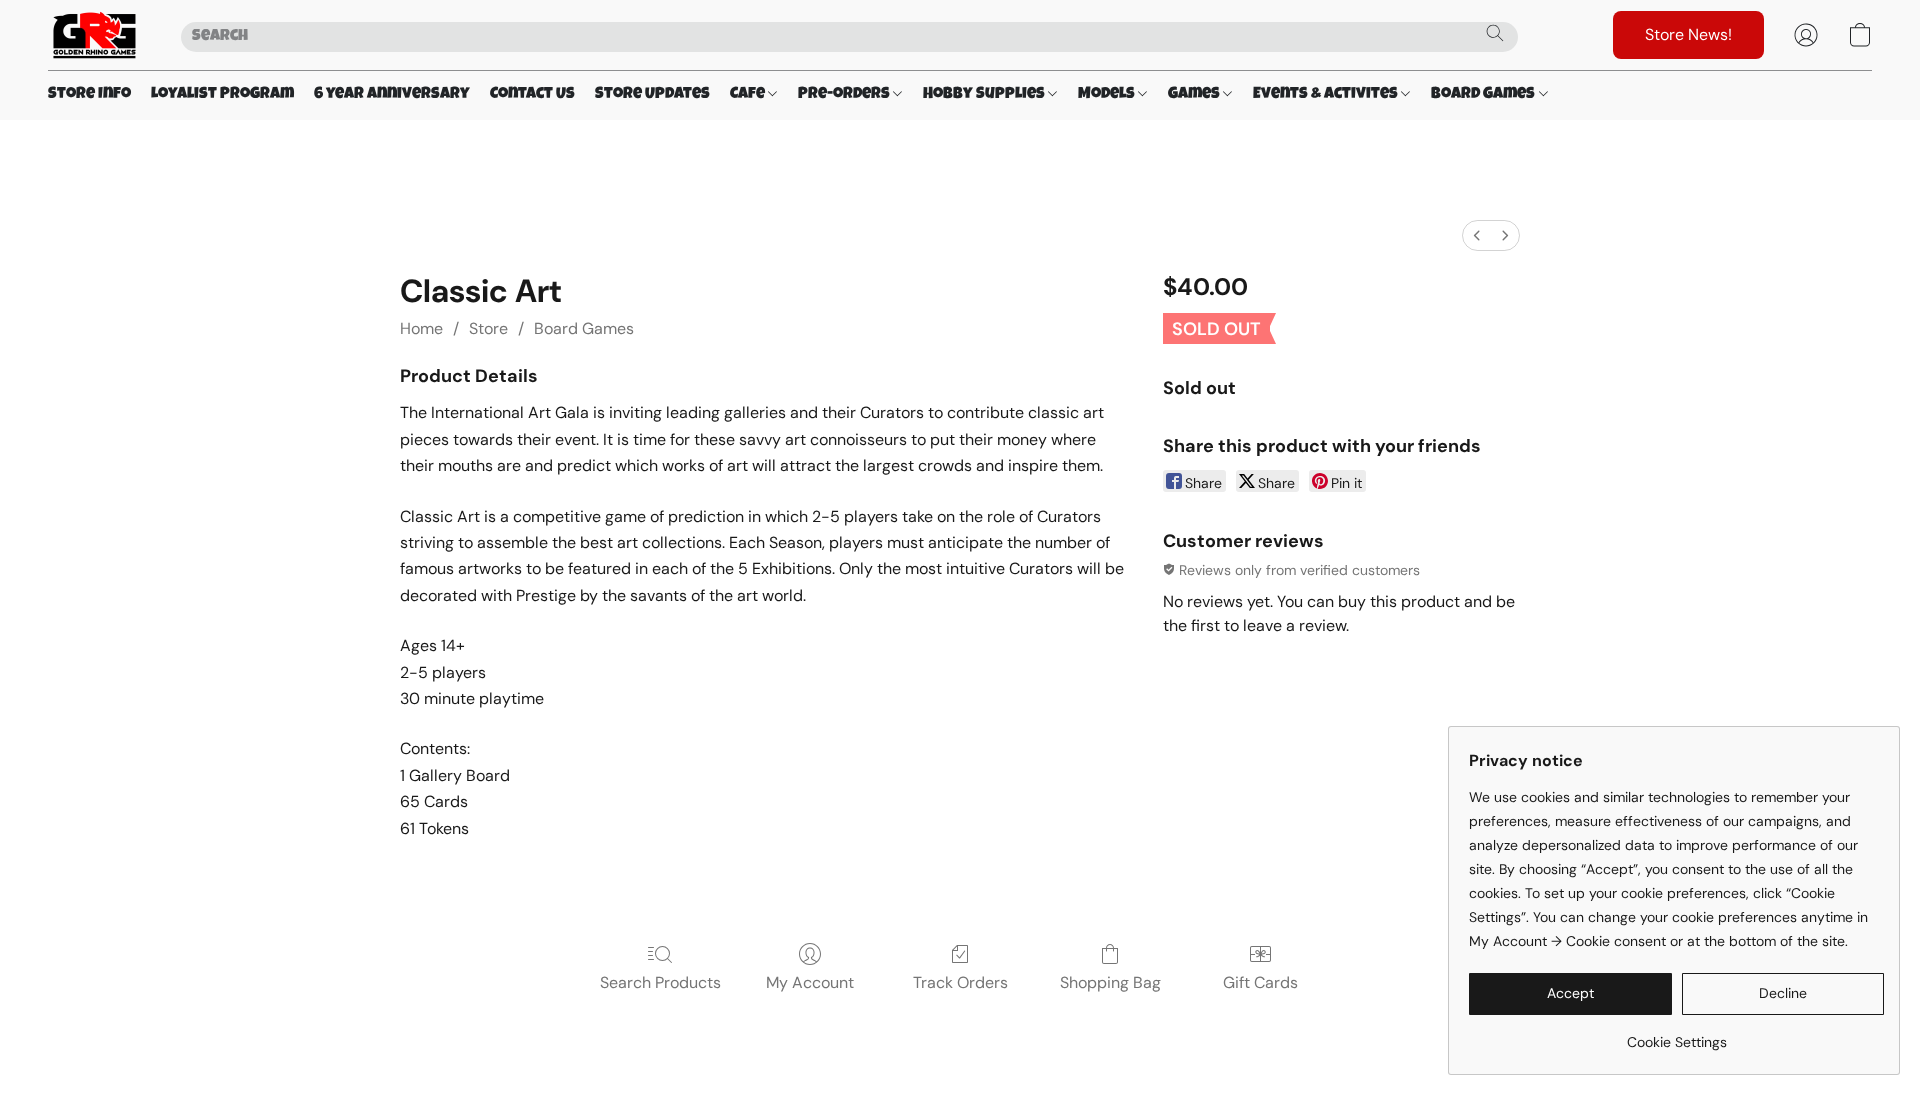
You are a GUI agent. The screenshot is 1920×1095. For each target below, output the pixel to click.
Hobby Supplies (985, 95)
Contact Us (532, 95)
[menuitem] (1477, 235)
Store (488, 328)
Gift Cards (1260, 982)
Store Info (89, 95)
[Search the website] (1495, 33)
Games (1195, 95)
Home (421, 328)
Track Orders (960, 982)
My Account (810, 982)
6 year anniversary (392, 95)
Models (1108, 95)
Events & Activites (1327, 95)
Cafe (749, 95)
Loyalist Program (222, 95)
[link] (1676, 1034)
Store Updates (652, 95)
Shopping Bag (1110, 982)
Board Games (1484, 95)
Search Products (660, 982)
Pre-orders (845, 95)
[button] (94, 35)
